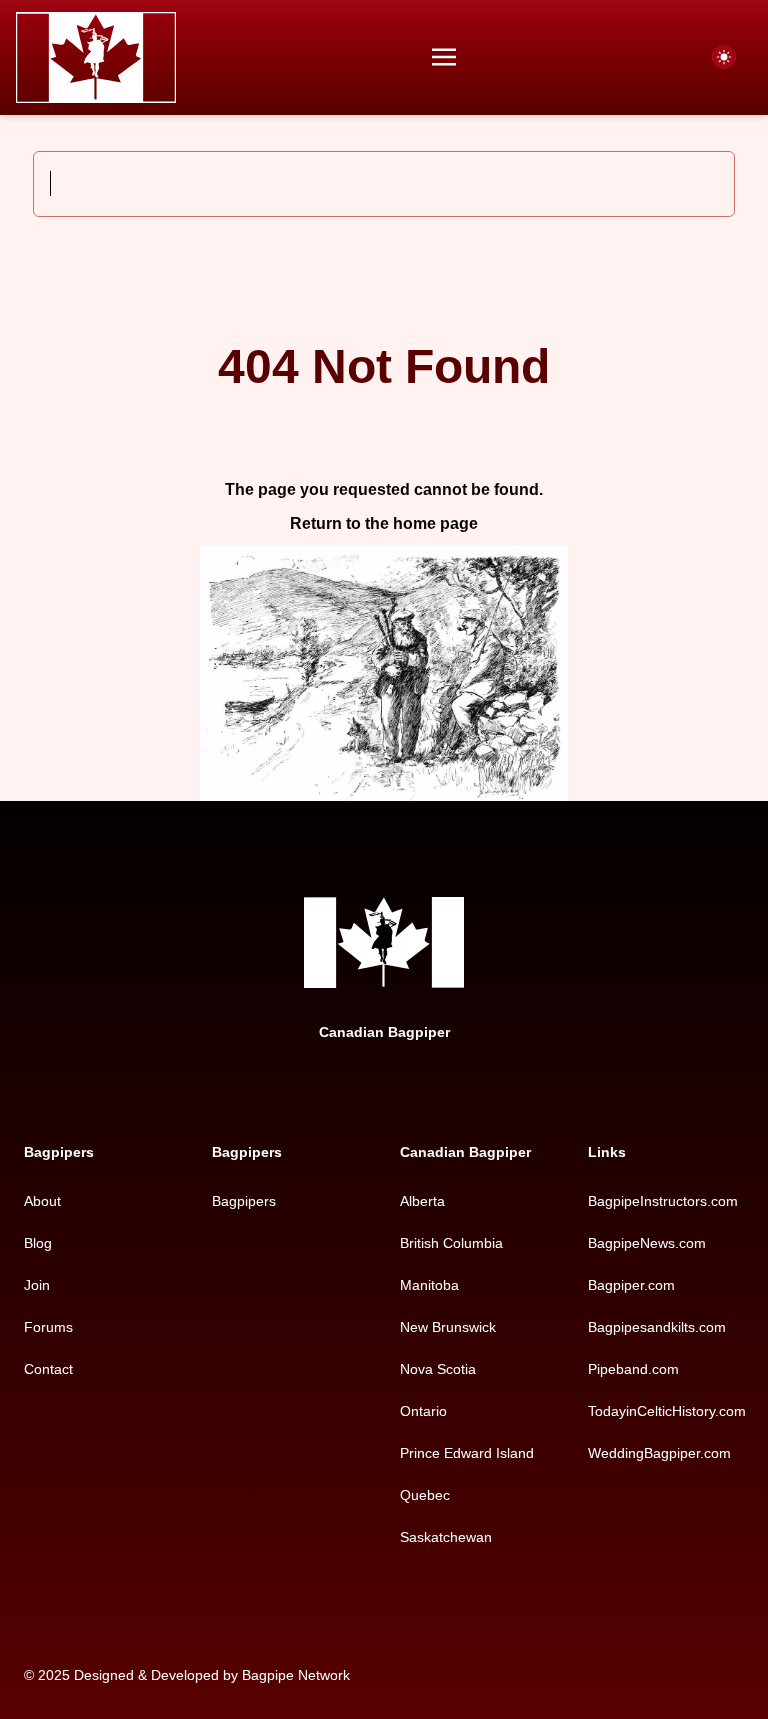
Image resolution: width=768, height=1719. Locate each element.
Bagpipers (244, 1201)
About (42, 1201)
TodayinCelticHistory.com (667, 1411)
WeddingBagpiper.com (659, 1453)
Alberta (422, 1201)
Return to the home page (384, 523)
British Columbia (451, 1243)
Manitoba (429, 1285)
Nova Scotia (438, 1369)
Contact (48, 1369)
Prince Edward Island (467, 1453)
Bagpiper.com (631, 1285)
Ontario (423, 1411)
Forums (48, 1327)
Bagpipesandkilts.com (657, 1327)
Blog (38, 1243)
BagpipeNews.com (647, 1243)
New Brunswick (448, 1327)
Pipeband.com (633, 1369)
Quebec (425, 1495)
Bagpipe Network (296, 1675)
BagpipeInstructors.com (663, 1201)
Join (37, 1285)
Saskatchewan (446, 1537)
